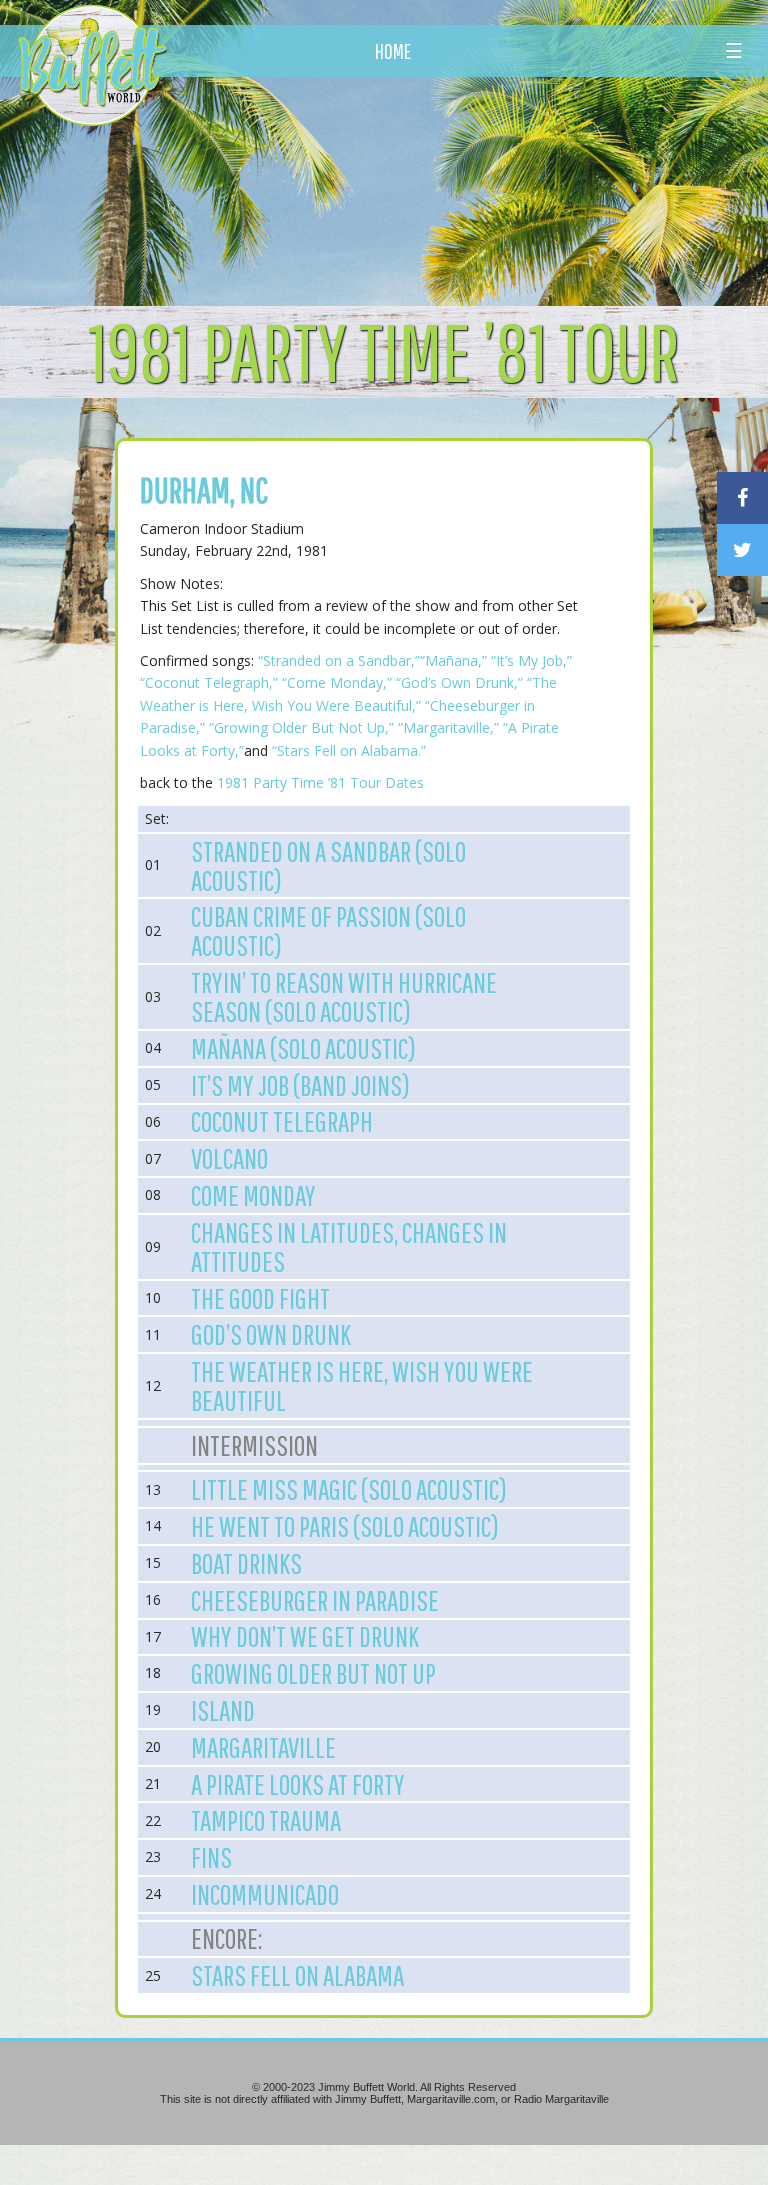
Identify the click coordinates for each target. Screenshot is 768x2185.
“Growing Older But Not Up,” (303, 727)
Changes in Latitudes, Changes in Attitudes (349, 1246)
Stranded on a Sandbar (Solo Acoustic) (328, 865)
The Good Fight (260, 1298)
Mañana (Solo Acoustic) (303, 1048)
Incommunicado (265, 1894)
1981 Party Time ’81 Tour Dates (320, 782)
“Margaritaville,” (448, 727)
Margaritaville (263, 1747)
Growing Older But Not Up (313, 1673)
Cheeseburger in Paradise (315, 1600)
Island (223, 1710)
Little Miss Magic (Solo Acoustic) (349, 1489)
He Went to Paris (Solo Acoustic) (345, 1526)
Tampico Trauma (266, 1820)
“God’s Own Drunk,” (459, 682)
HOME (393, 51)
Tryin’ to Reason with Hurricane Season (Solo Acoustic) (344, 996)
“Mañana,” (453, 660)
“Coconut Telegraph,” (211, 682)
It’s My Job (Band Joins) (300, 1085)
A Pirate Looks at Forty (298, 1784)
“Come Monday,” (337, 682)
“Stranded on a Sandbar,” (339, 660)
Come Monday (253, 1195)
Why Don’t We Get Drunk (305, 1636)
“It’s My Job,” (531, 660)
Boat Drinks (246, 1563)
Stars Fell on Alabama (297, 1975)
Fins (211, 1857)
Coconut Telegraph (282, 1121)
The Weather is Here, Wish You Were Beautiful (362, 1385)
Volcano (229, 1158)
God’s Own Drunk (271, 1334)
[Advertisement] (449, 185)
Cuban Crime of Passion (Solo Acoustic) (328, 930)
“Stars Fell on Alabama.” (349, 750)
